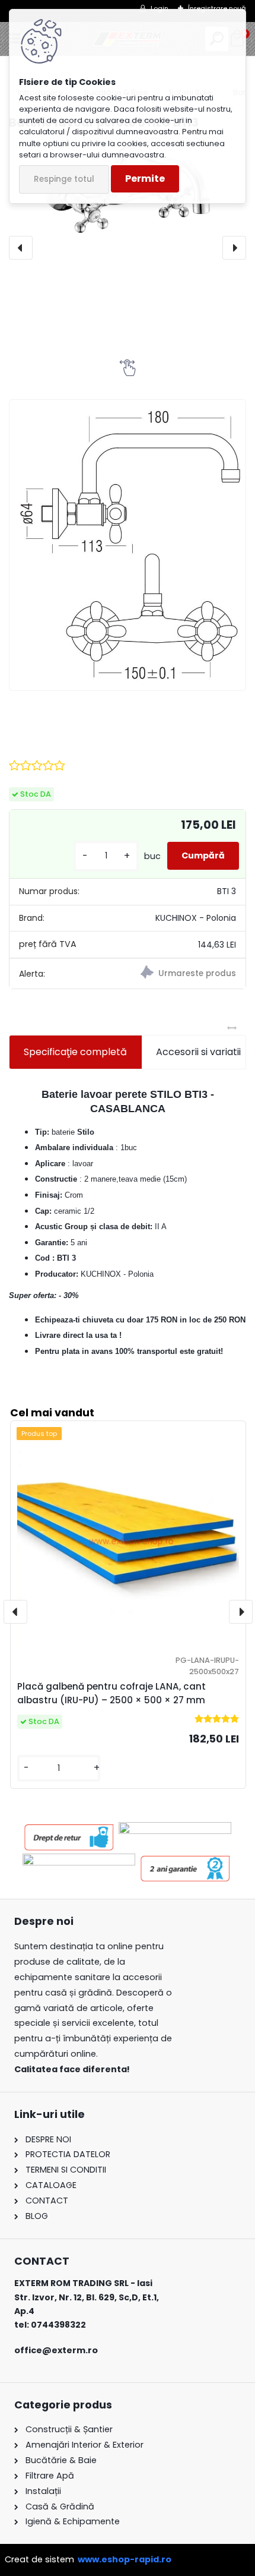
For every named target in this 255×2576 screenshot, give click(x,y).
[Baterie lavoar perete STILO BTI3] (128, 545)
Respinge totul (64, 179)
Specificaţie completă (75, 1052)
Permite (145, 179)
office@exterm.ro (56, 2350)
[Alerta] (187, 974)
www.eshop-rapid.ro (125, 2559)
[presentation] (21, 248)
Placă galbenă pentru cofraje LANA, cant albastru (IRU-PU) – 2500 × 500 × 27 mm (111, 1693)
